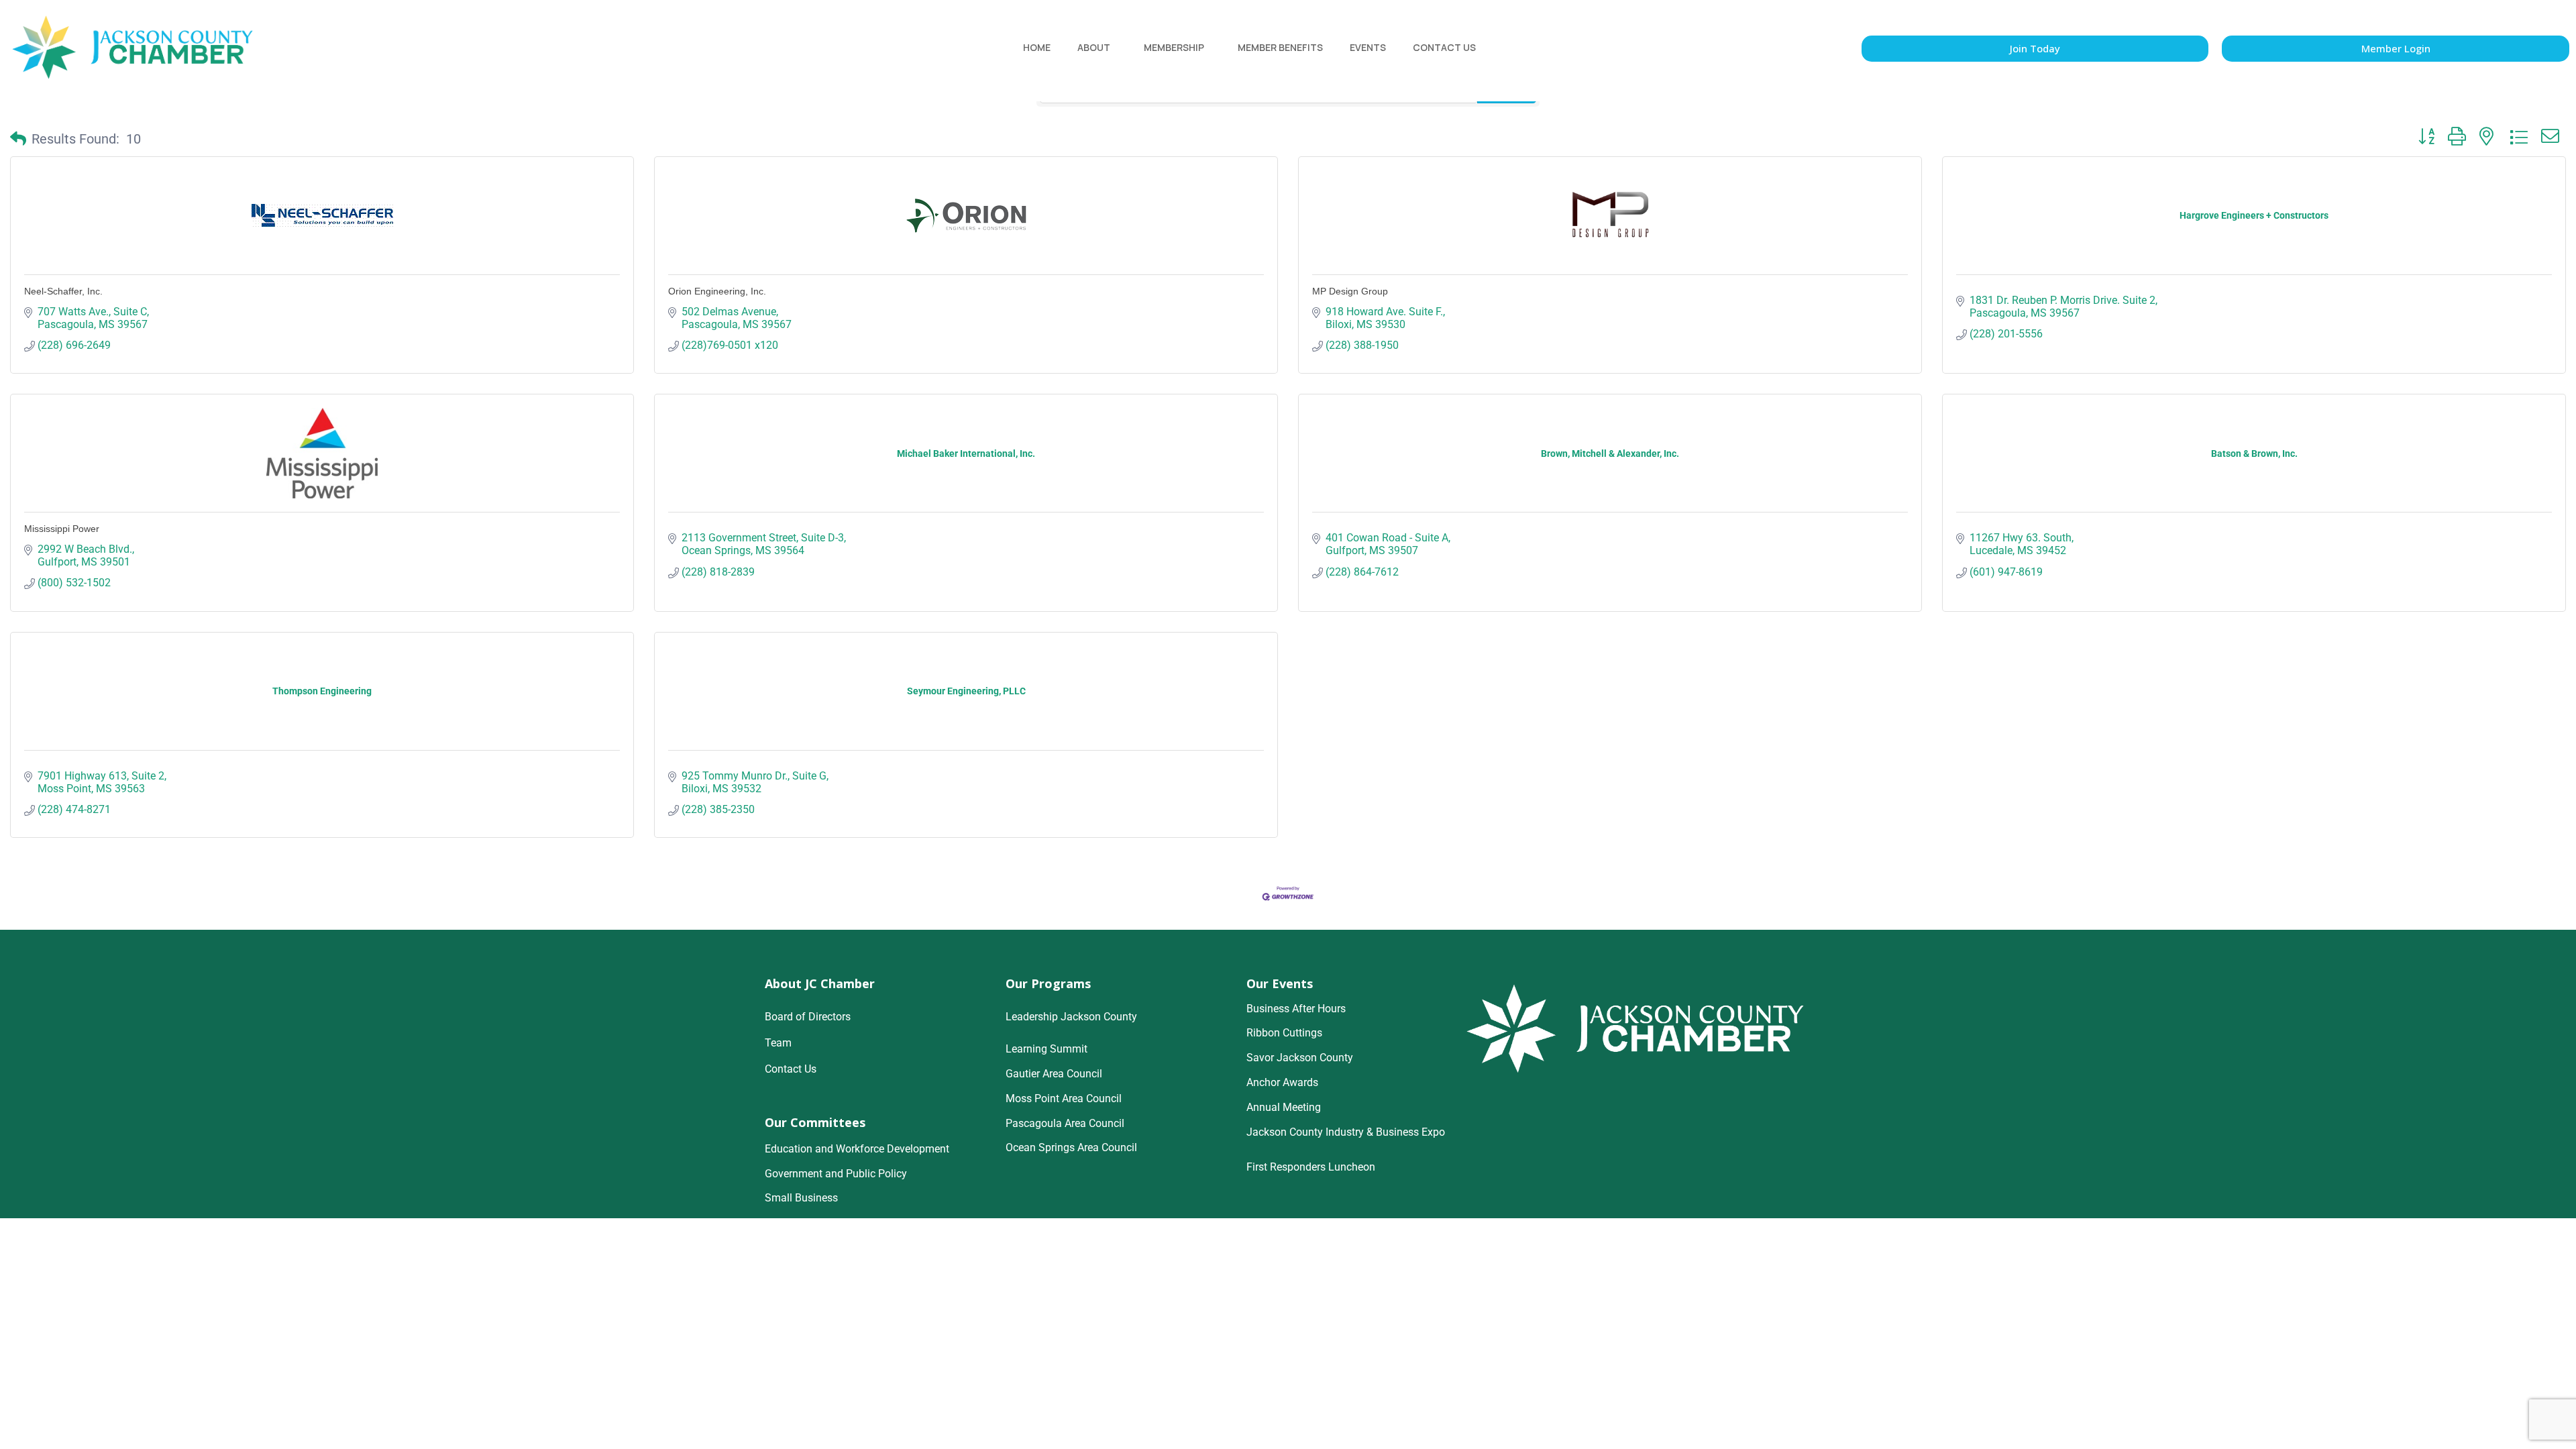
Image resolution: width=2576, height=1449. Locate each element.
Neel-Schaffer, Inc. (63, 291)
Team (778, 1043)
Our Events (1280, 983)
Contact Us (1444, 47)
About (1094, 47)
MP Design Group (1350, 291)
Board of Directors (808, 1017)
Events (1368, 47)
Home (1037, 47)
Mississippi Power (62, 529)
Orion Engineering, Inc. (717, 291)
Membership (1174, 47)
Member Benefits (1280, 47)
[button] (18, 139)
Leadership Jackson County (1071, 1017)
